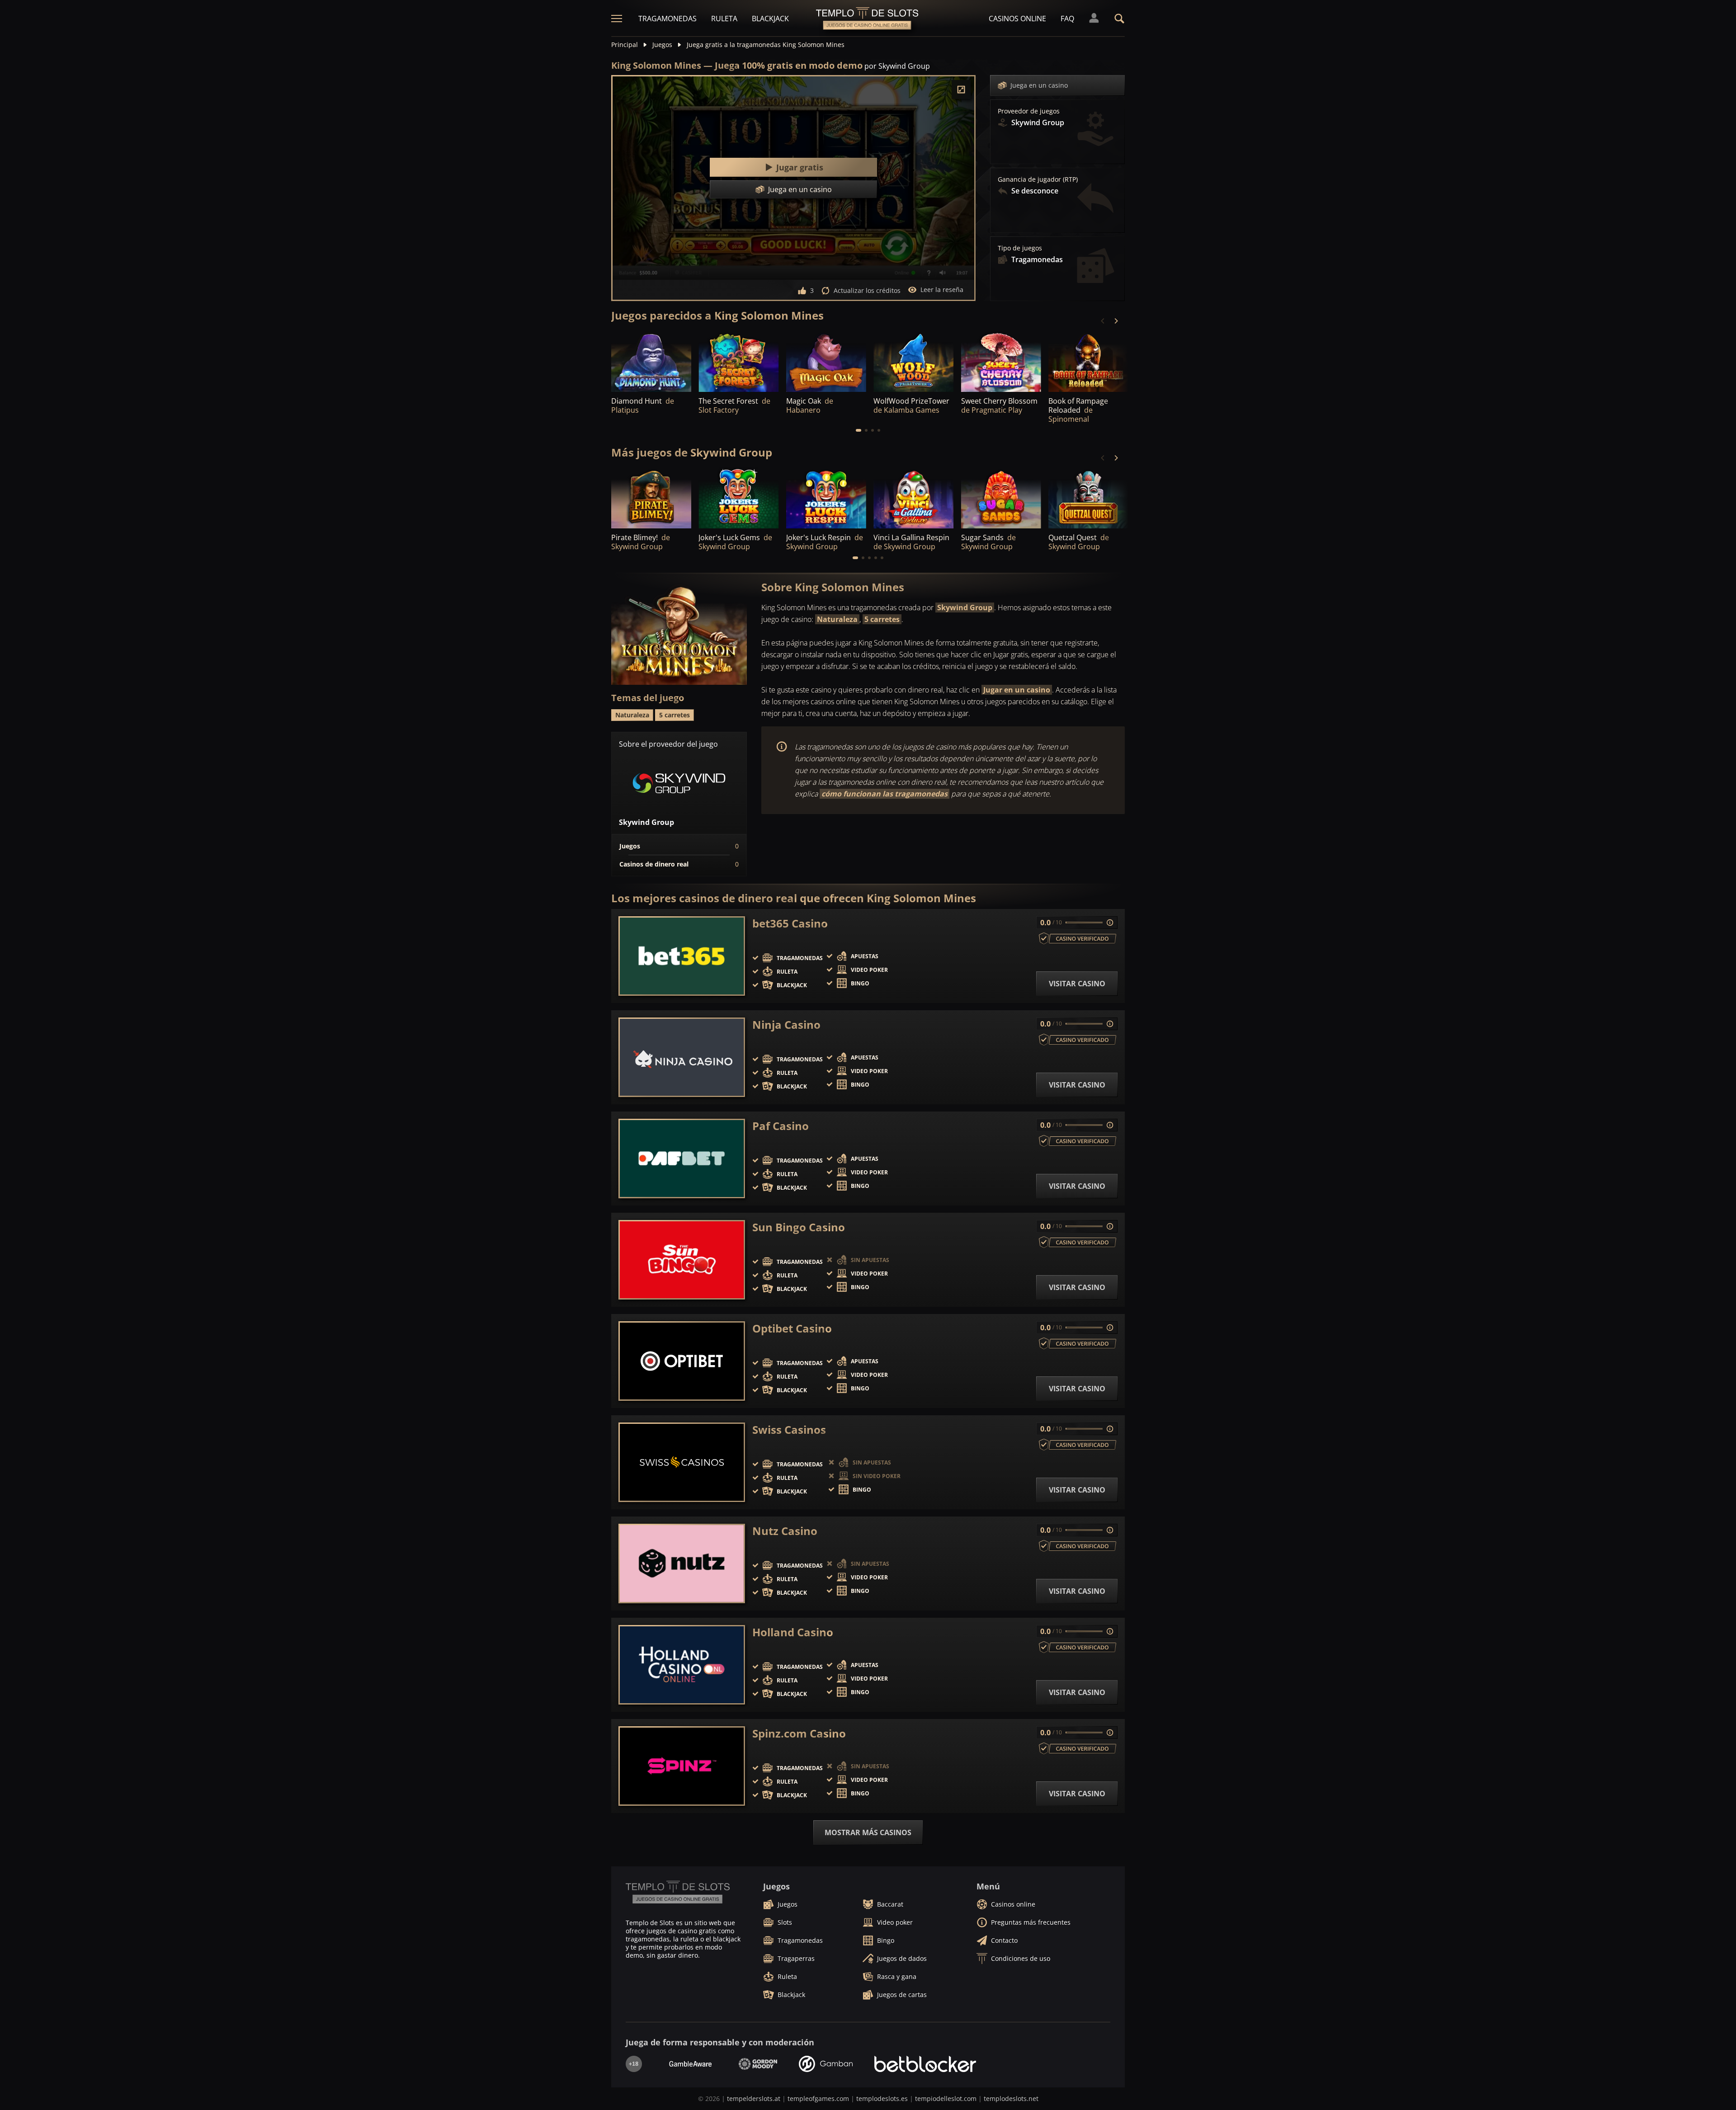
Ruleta (724, 19)
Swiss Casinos (789, 1430)
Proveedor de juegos (1029, 111)
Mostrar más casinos (868, 1832)
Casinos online (1017, 19)
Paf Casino (781, 1126)
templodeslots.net (1011, 2098)
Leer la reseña (942, 290)
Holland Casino (793, 1632)
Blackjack (770, 19)
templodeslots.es (882, 2098)
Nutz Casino (785, 1531)
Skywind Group (965, 608)
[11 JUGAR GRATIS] (1088, 361)
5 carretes (882, 619)
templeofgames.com (818, 2098)
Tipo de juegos (1020, 248)
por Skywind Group (897, 66)
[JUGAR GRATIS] (738, 361)
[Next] (1116, 321)
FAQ (1067, 19)
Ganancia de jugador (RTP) (1038, 179)
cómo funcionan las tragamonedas (885, 794)
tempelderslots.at (754, 2098)
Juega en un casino (1039, 85)
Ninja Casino (786, 1025)
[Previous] (1103, 321)
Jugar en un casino (1017, 690)
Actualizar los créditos (867, 290)
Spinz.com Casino (799, 1733)
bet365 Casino (790, 923)
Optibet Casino (792, 1328)
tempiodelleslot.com (946, 2098)
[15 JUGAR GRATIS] (826, 361)
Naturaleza (837, 619)
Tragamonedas (668, 19)
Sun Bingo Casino (799, 1227)
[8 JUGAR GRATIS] (651, 361)
